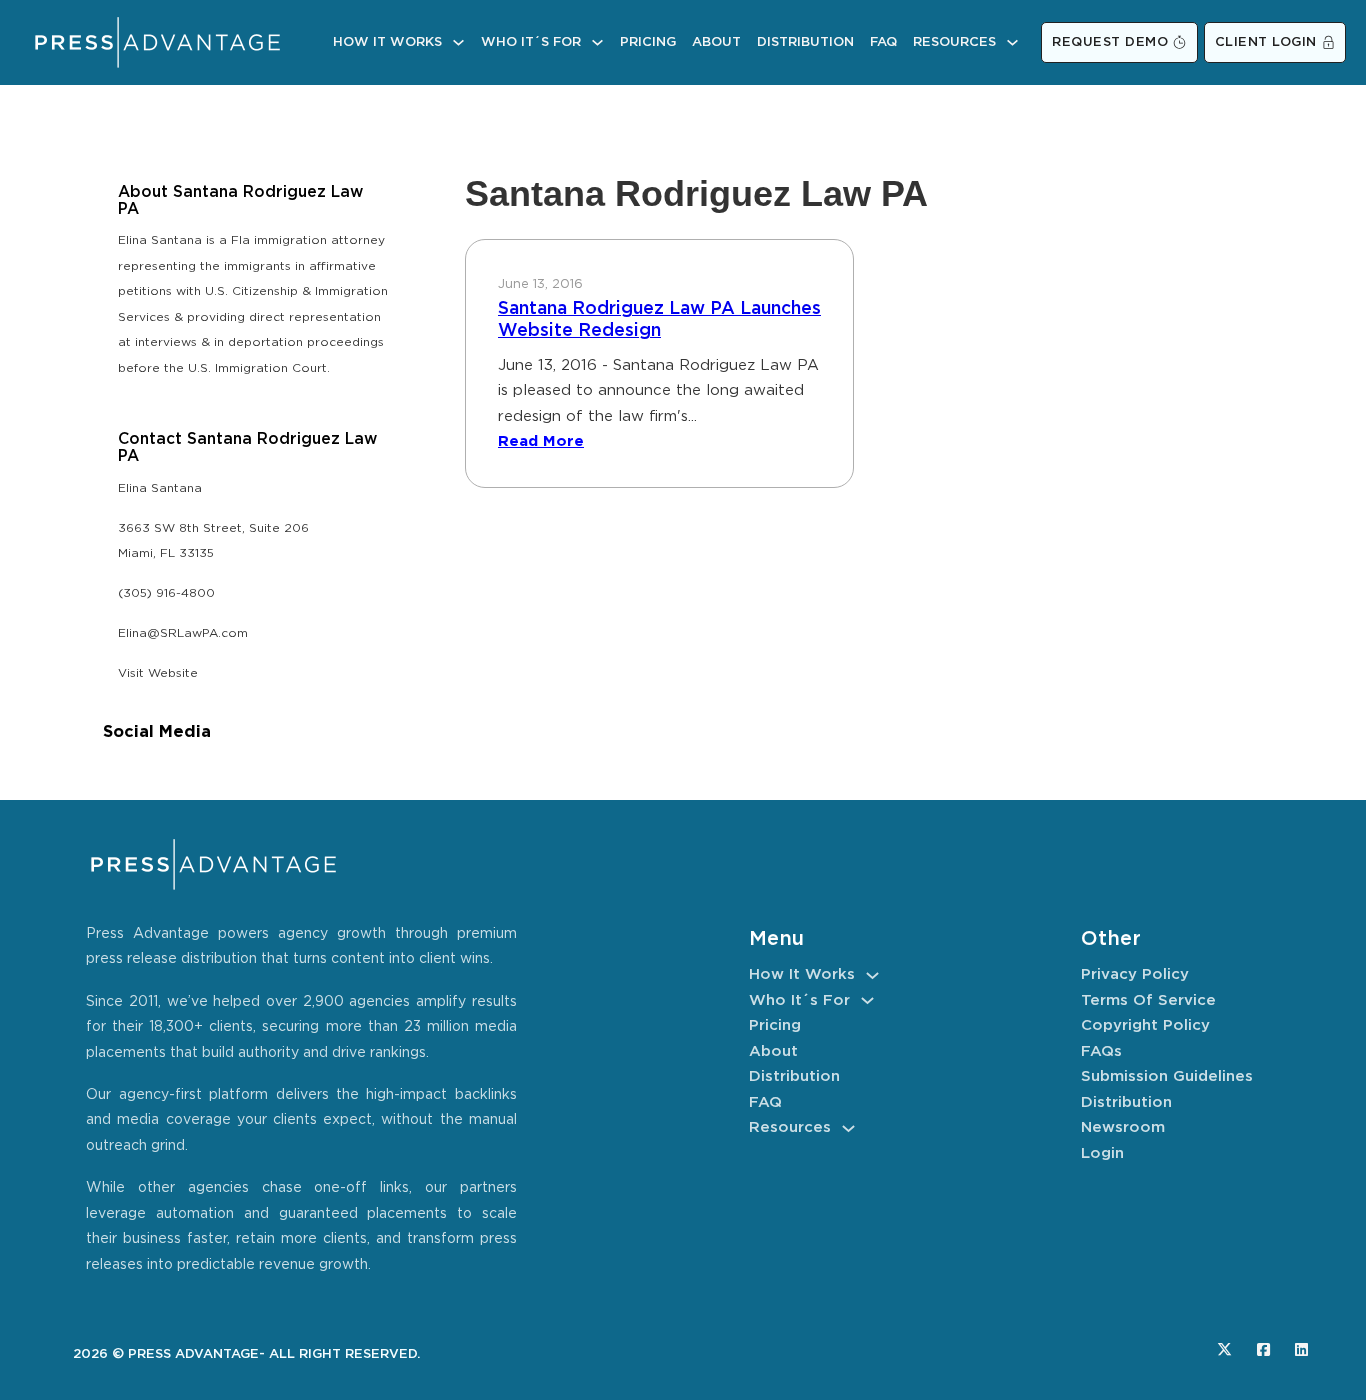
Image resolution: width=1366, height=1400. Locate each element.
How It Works (387, 42)
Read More (541, 441)
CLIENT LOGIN (1266, 42)
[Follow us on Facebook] (1263, 1349)
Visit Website (158, 673)
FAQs (1101, 1051)
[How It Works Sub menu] (458, 42)
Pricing (648, 42)
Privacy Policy (1135, 974)
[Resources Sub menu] (1012, 42)
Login (1102, 1153)
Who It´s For (531, 42)
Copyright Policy (1145, 1025)
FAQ (883, 42)
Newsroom (1123, 1127)
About (716, 42)
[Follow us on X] (1224, 1349)
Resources (954, 42)
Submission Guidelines (1167, 1076)
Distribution (805, 42)
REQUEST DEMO (1110, 42)
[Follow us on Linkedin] (1301, 1349)
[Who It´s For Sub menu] (597, 42)
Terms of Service (1148, 1000)
